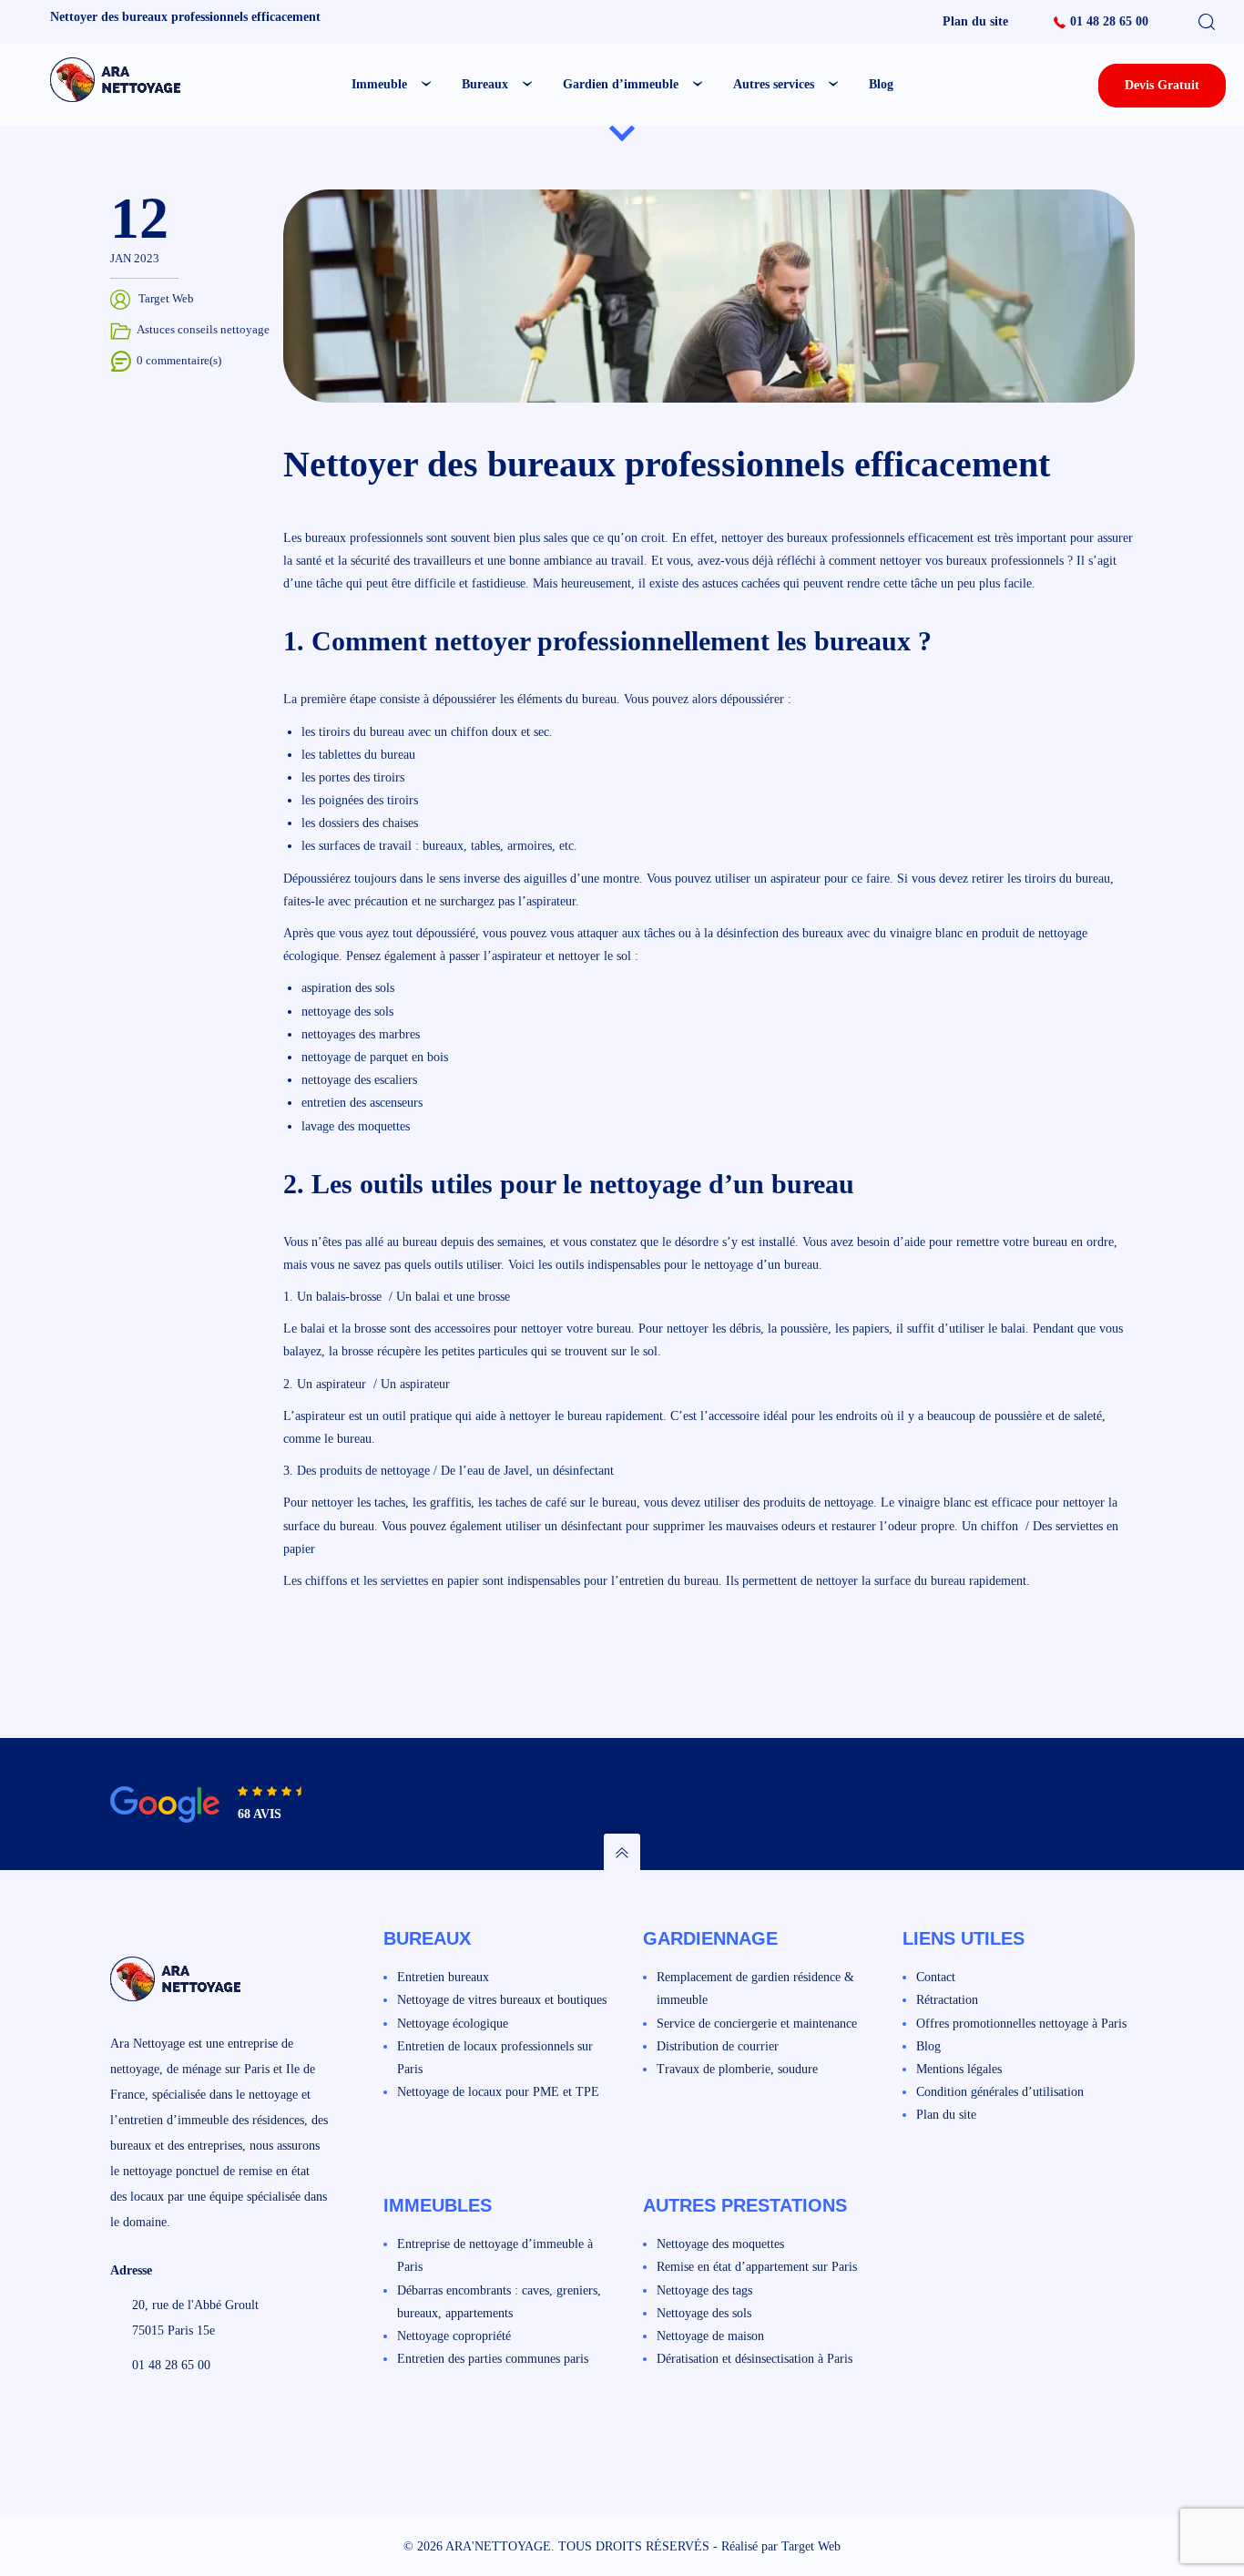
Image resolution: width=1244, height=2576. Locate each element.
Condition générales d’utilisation (1000, 2092)
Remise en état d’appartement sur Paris (757, 2267)
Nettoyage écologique (453, 2024)
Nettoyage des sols (704, 2313)
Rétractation (947, 2000)
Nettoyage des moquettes (720, 2244)
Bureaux (485, 84)
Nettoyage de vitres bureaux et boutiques (502, 2000)
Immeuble (379, 84)
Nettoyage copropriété (454, 2336)
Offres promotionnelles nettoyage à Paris (1021, 2024)
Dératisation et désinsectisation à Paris (755, 2359)
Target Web (811, 2546)
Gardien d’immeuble (621, 84)
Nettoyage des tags (704, 2290)
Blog (881, 84)
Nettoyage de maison (710, 2336)
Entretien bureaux (443, 1977)
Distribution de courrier (718, 2046)
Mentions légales (959, 2069)
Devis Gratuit (1162, 85)
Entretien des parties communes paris (493, 2359)
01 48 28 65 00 (1109, 21)
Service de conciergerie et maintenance (757, 2024)
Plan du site (975, 21)
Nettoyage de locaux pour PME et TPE (498, 2092)
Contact (936, 1977)
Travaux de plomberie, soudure (737, 2069)
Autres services (774, 84)
